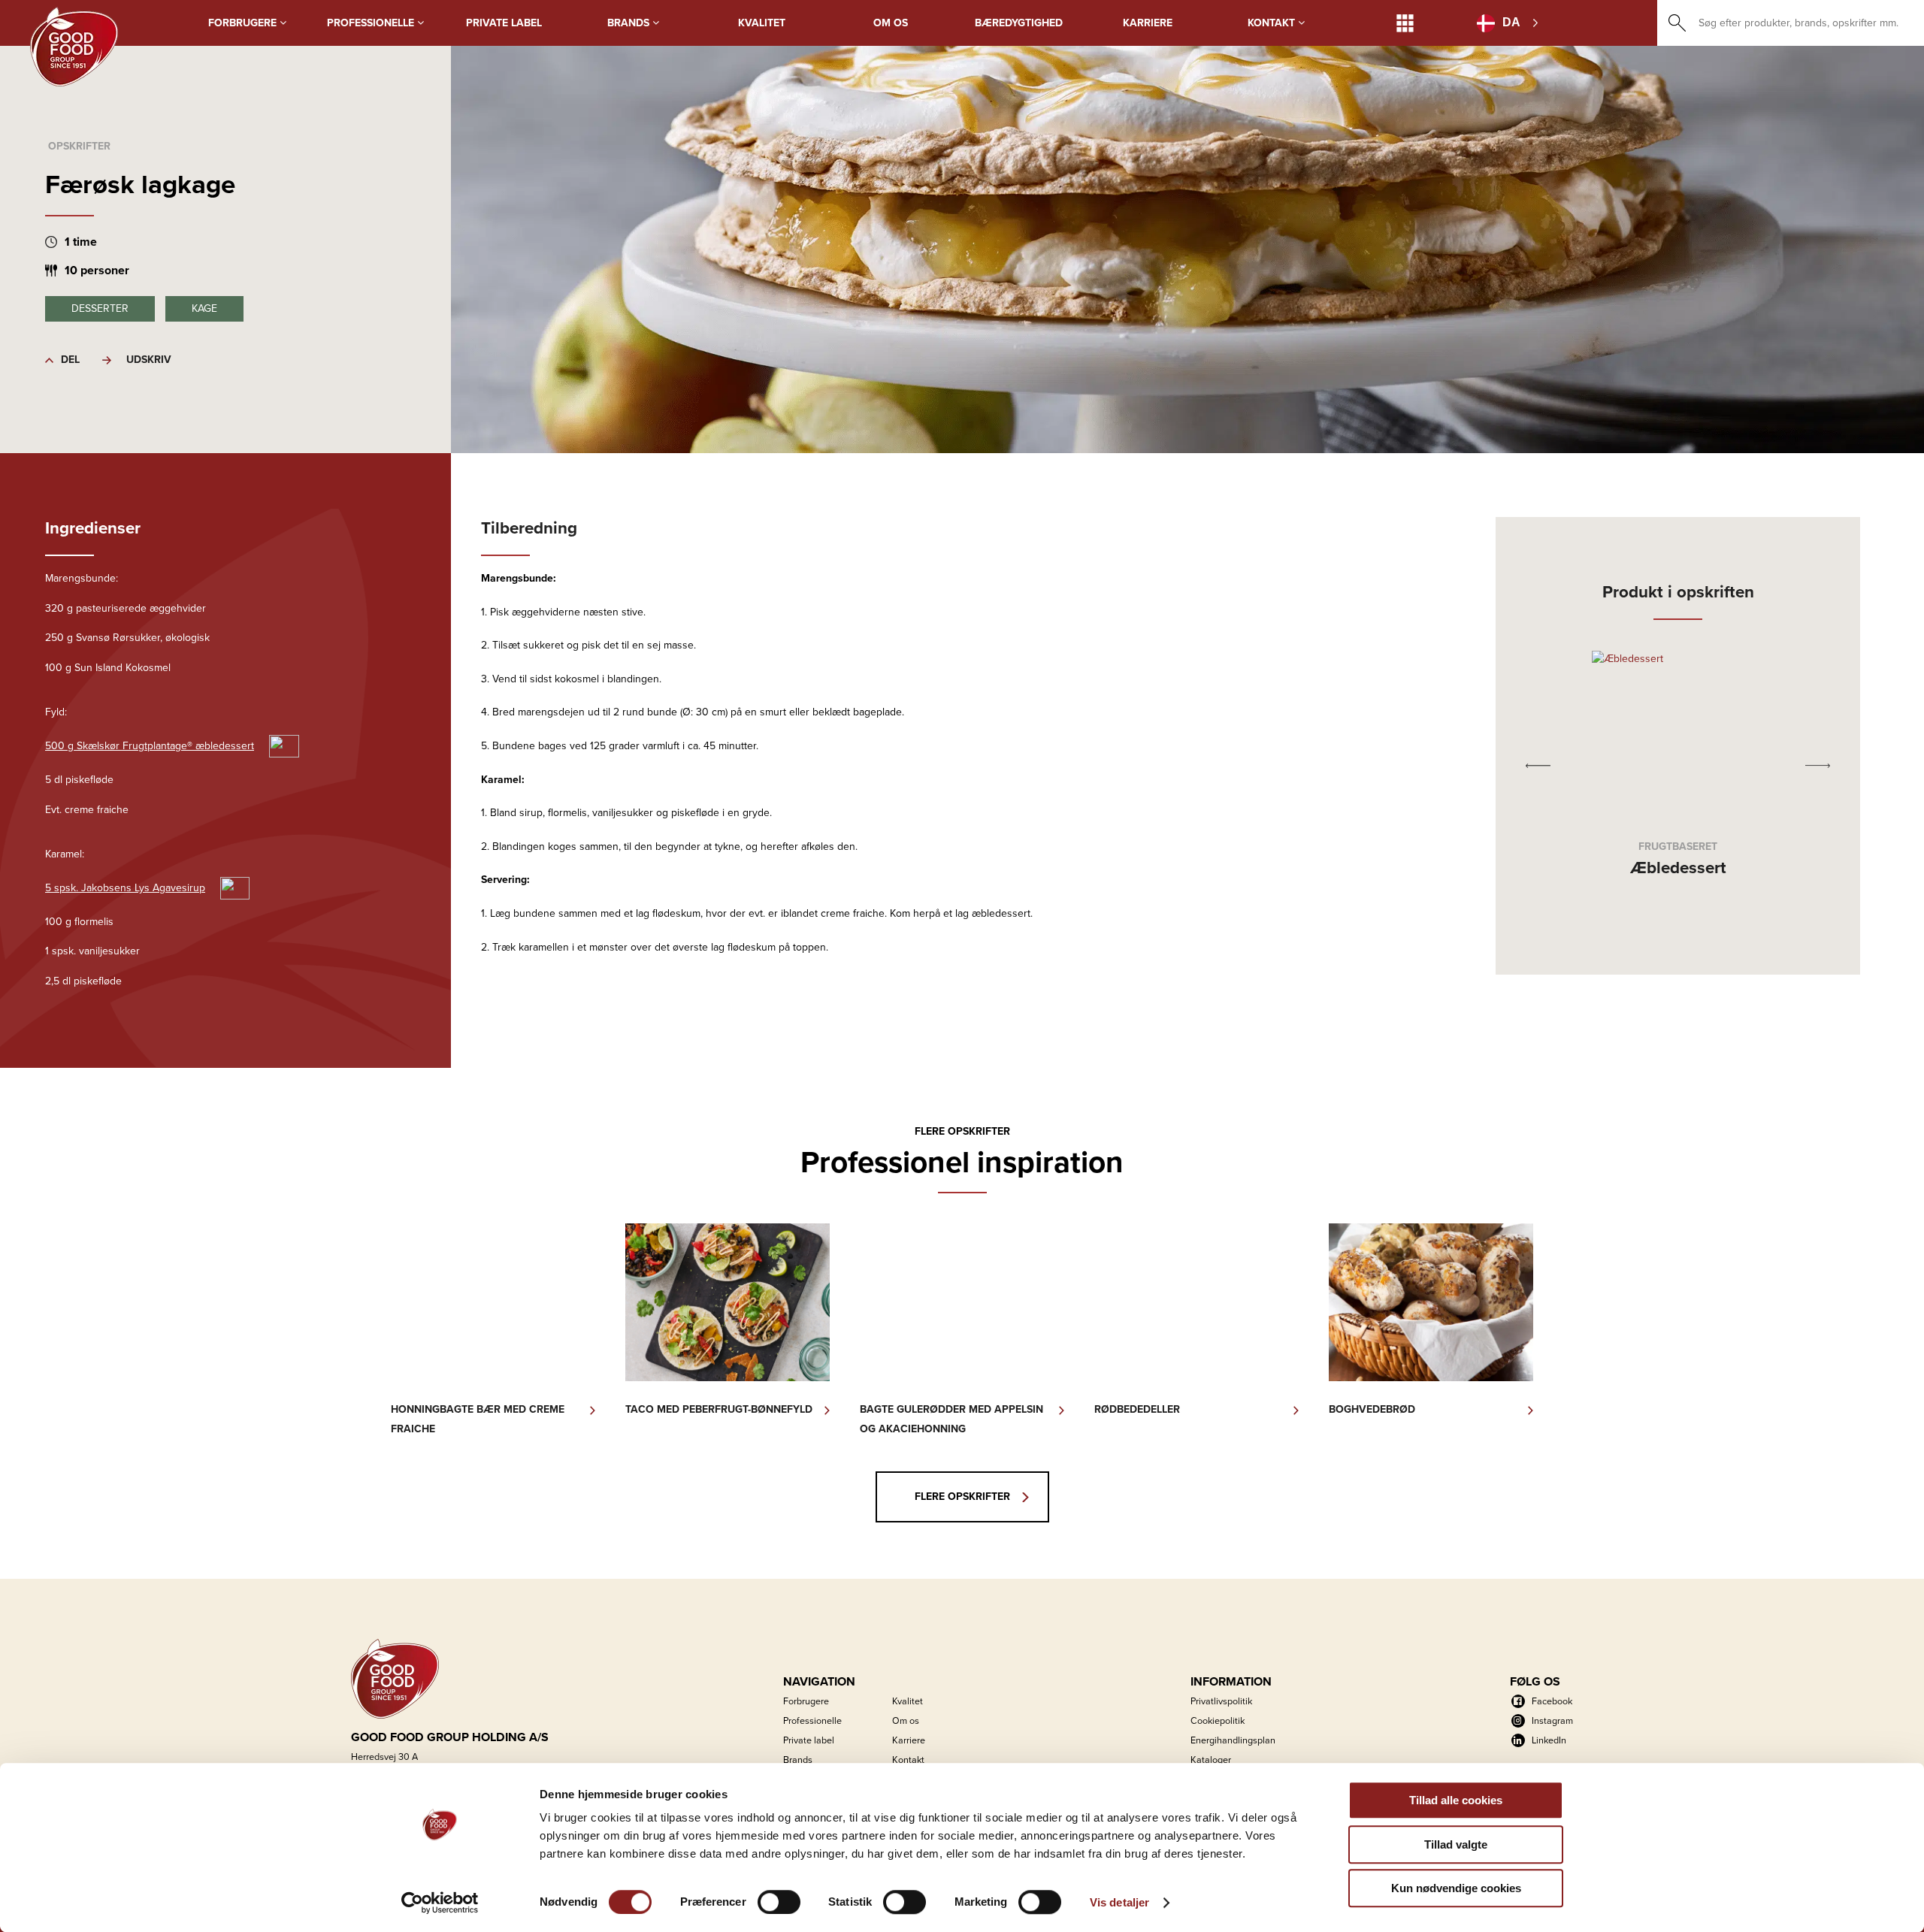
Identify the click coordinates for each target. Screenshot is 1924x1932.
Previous (1538, 765)
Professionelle (372, 23)
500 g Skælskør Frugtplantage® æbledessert (150, 746)
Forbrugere (244, 23)
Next (1818, 765)
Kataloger (1211, 1760)
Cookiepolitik (1218, 1720)
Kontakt (1273, 23)
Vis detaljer (1119, 1902)
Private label (504, 23)
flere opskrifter (962, 1497)
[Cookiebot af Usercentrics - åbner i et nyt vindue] (440, 1903)
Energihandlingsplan (1233, 1740)
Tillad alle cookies (1456, 1800)
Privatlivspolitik (1221, 1701)
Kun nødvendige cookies (1456, 1888)
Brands (630, 23)
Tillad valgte (1456, 1844)
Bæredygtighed (1019, 23)
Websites (1405, 23)
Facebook (1552, 1701)
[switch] (779, 1902)
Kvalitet (762, 23)
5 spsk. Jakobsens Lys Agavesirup (125, 888)
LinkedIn (1549, 1740)
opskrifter (79, 146)
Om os (891, 23)
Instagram (1552, 1720)
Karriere (1148, 23)
